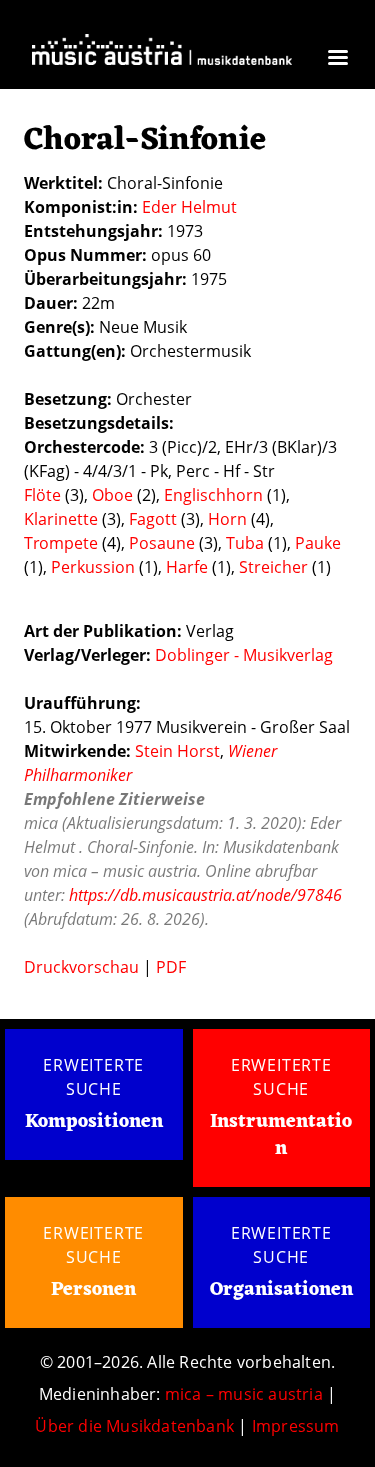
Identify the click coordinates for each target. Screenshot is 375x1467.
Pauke (318, 543)
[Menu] (337, 59)
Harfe (187, 567)
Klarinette (61, 519)
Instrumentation (281, 1135)
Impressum (296, 1426)
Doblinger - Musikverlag (244, 655)
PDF (171, 967)
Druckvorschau (81, 967)
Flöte (42, 495)
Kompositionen (94, 1122)
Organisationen (281, 1290)
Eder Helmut (189, 207)
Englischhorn (213, 495)
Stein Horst (177, 751)
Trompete (61, 543)
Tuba (245, 543)
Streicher (273, 567)
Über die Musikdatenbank (134, 1426)
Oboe (112, 495)
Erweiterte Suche (93, 1077)
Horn (227, 519)
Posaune (162, 543)
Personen (93, 1290)
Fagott (153, 519)
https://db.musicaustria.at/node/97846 (205, 895)
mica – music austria (244, 1394)
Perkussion (93, 567)
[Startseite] (162, 55)
